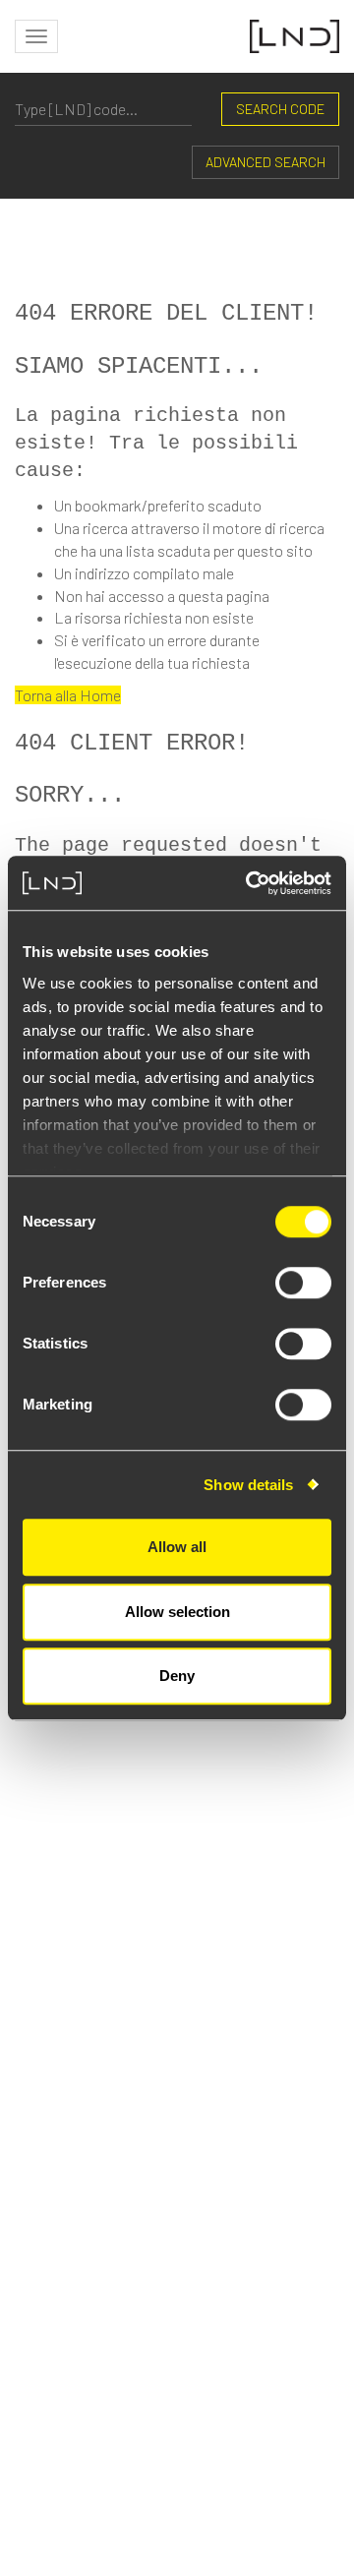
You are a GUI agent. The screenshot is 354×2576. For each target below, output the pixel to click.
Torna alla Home (68, 695)
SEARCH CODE (280, 109)
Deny (177, 1676)
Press (320, 2208)
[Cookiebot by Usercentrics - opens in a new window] (250, 883)
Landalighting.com (272, 2240)
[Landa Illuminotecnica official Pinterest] (325, 2314)
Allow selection (177, 1612)
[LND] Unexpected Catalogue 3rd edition (157, 1905)
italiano (312, 2273)
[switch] (303, 1283)
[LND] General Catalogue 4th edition (143, 1834)
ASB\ (218, 2516)
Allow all (177, 1547)
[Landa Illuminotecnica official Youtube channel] (271, 2314)
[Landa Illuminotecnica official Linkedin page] (219, 2314)
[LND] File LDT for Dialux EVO (115, 2117)
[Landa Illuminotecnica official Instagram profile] (171, 2314)
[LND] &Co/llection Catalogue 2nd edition (161, 1976)
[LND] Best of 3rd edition (102, 2046)
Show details (248, 1485)
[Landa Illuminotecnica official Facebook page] (123, 2314)
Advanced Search (265, 162)
